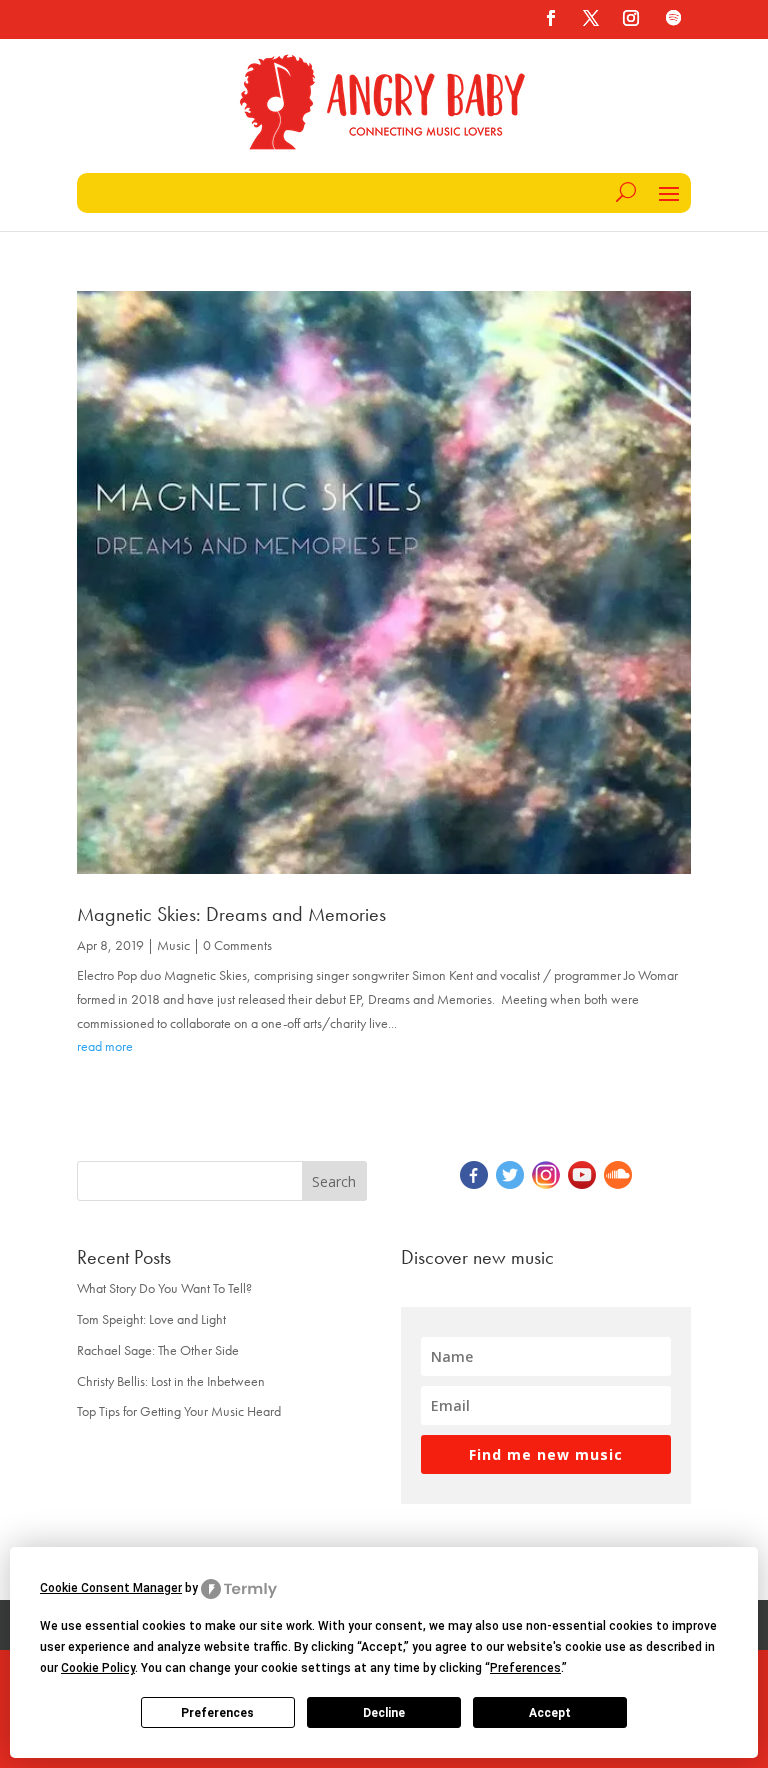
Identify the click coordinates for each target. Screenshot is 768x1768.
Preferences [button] (525, 1668)
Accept (550, 1713)
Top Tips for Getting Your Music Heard (179, 1411)
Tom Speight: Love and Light (151, 1319)
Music (173, 945)
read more (105, 1046)
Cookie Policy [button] (98, 1668)
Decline (384, 1713)
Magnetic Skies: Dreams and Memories (231, 914)
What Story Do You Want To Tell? (164, 1288)
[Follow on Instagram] (631, 18)
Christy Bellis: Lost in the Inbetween (171, 1381)
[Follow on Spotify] (673, 18)
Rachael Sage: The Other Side (158, 1350)
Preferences (217, 1713)
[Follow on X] (591, 18)
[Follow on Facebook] (551, 18)
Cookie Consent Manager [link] (111, 1588)
